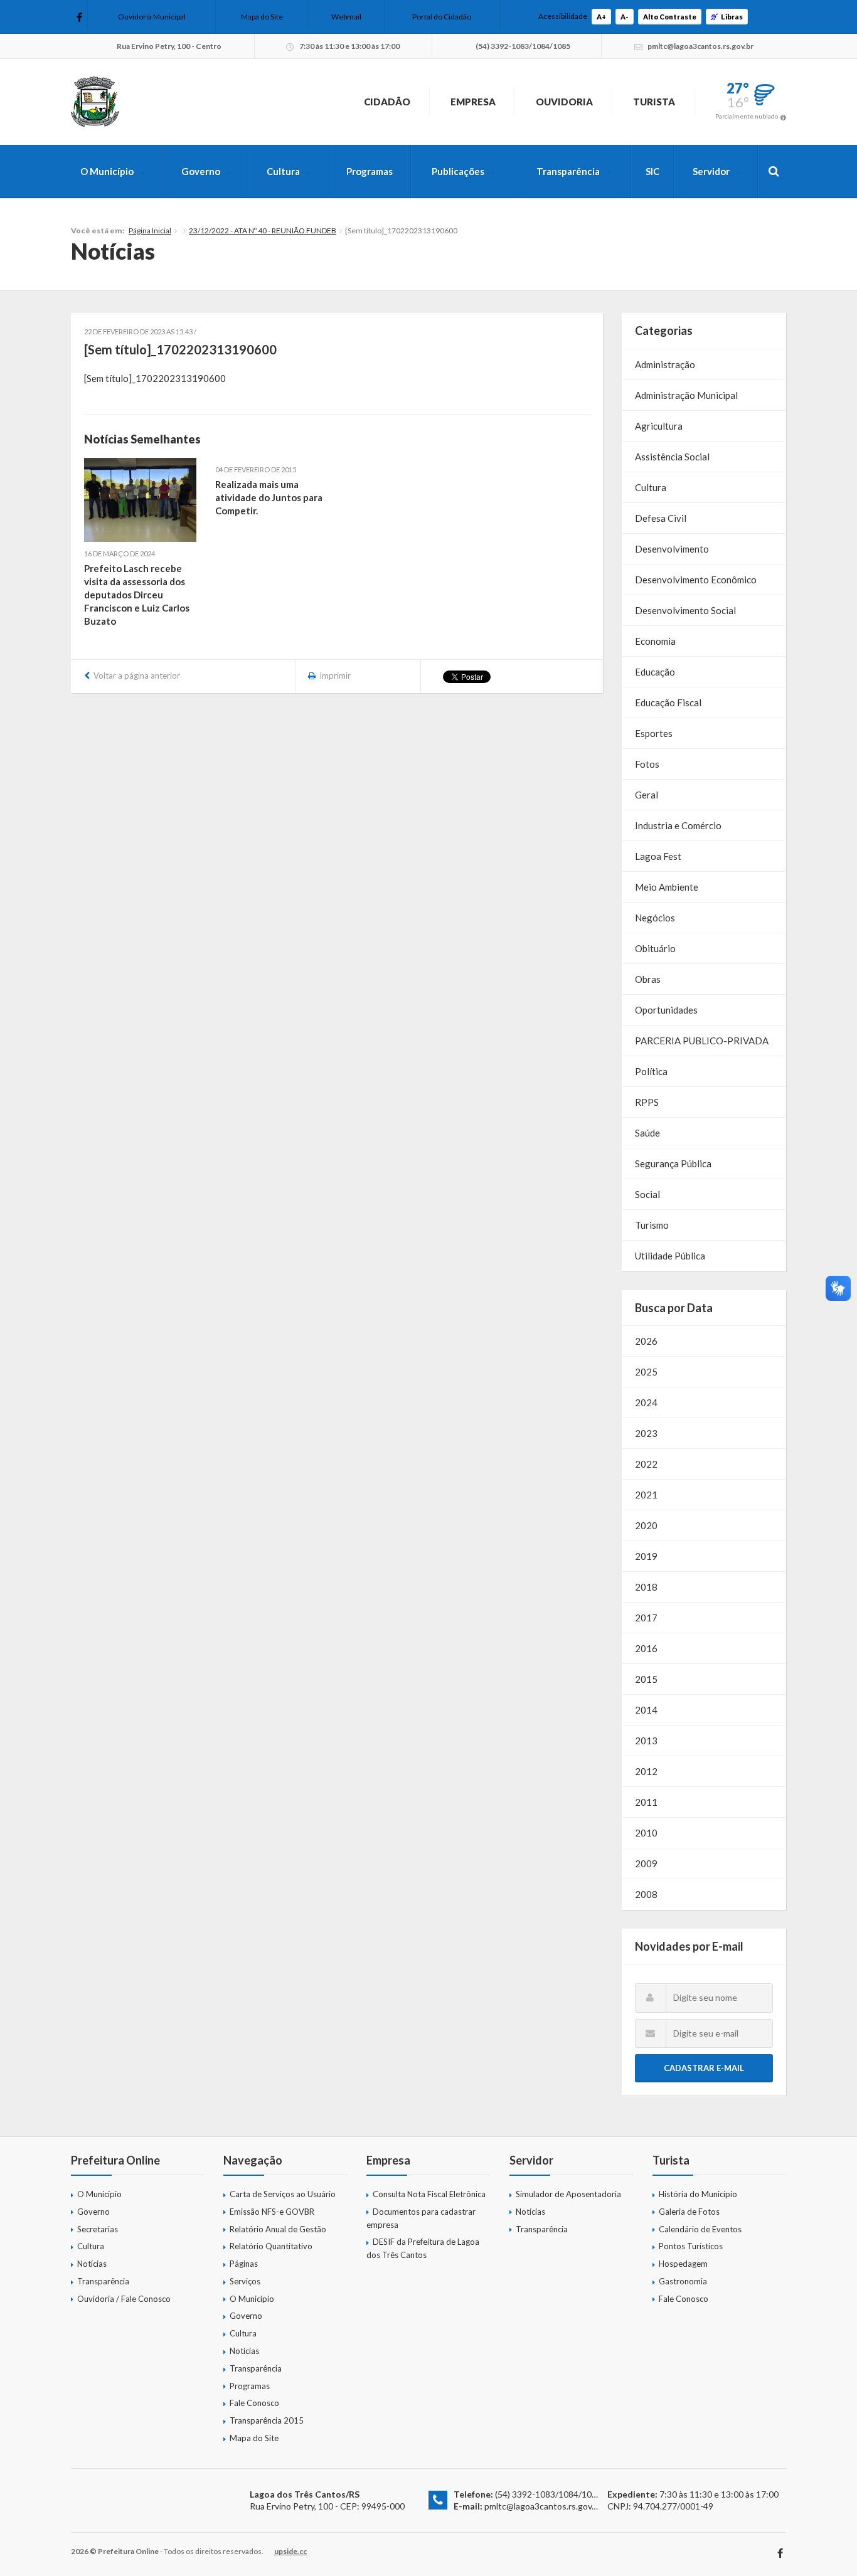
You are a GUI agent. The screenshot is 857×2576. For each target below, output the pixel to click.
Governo (201, 171)
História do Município (698, 2194)
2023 (646, 1433)
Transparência (568, 171)
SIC (652, 171)
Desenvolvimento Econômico (696, 580)
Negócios (655, 918)
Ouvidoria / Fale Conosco (124, 2299)
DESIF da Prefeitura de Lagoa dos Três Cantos (423, 2248)
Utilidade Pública (670, 1256)
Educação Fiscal (668, 702)
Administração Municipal (686, 395)
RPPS (647, 1102)
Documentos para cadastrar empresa (421, 2218)
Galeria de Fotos (689, 2212)
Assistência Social (672, 457)
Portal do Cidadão (442, 17)
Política (651, 1071)
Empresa (473, 102)
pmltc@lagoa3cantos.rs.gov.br (543, 2506)
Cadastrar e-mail (704, 2068)
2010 (646, 1833)
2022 (646, 1464)
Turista (654, 102)
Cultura (283, 171)
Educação (655, 672)
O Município (107, 171)
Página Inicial (150, 231)
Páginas (244, 2264)
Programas (370, 171)
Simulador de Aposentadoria (568, 2194)
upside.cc (290, 2551)
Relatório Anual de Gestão (278, 2229)
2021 (646, 1495)
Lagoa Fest (658, 856)
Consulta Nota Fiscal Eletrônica (429, 2194)
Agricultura (659, 426)
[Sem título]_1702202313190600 (155, 378)
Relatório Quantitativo (271, 2246)
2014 (646, 1710)
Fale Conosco (254, 2403)
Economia (655, 641)
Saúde (647, 1133)
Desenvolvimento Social (685, 610)
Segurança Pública (673, 1163)
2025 (646, 1372)
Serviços (245, 2281)
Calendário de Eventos (700, 2229)
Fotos (647, 764)
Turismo (652, 1225)
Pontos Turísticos (691, 2246)
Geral (647, 795)
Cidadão (387, 102)
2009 (646, 1863)
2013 (646, 1741)
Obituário (655, 948)
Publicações (458, 171)
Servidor (711, 171)
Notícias (92, 2264)
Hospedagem (683, 2264)
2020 (646, 1525)
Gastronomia (683, 2281)
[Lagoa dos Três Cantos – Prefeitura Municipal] (95, 102)
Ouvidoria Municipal (152, 17)
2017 (646, 1618)
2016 (646, 1648)
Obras (648, 979)
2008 (646, 1894)
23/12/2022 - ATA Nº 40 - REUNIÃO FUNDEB (263, 231)
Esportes (654, 733)
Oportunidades (666, 1010)
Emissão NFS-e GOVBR (272, 2212)
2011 (646, 1802)
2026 (646, 1341)
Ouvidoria (564, 102)
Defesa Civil (661, 518)
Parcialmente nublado (747, 116)
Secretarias (98, 2229)
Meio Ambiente (667, 887)
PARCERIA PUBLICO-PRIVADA (702, 1041)
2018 (646, 1587)
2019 (646, 1556)
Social (647, 1194)
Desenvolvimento (672, 549)
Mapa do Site (262, 17)
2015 (646, 1679)
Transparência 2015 (267, 2420)
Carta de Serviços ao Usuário (283, 2194)
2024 (646, 1402)
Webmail (346, 17)
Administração (665, 364)
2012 (646, 1771)
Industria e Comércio (678, 825)
